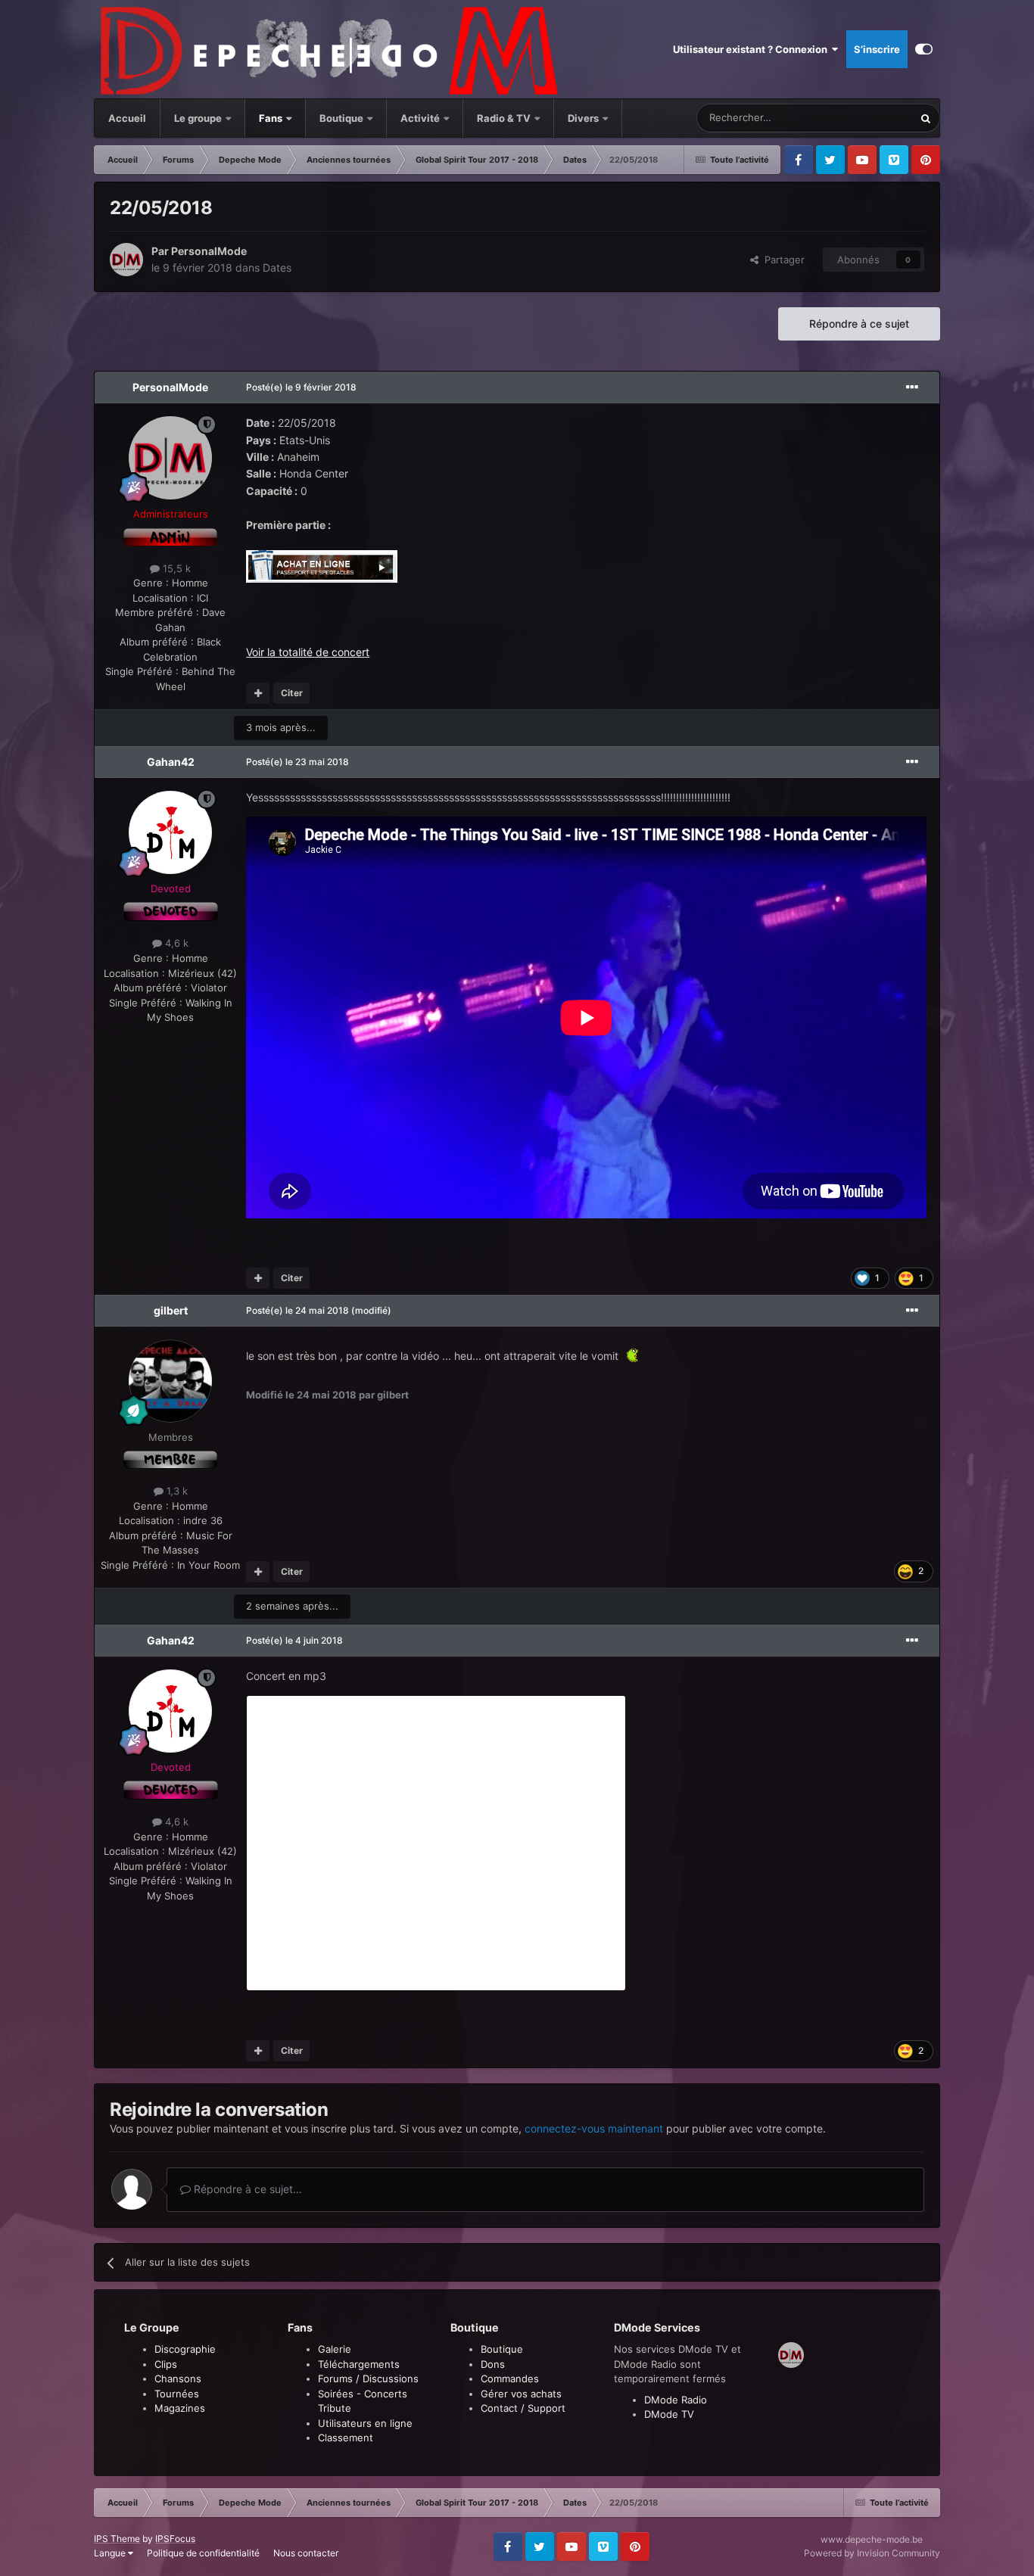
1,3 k (176, 1491)
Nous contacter (306, 2553)
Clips (166, 2364)
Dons (493, 2364)
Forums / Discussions (368, 2378)
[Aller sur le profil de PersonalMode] (126, 260)
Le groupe (199, 118)
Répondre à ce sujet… (246, 2189)
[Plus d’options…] (912, 387)
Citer (292, 693)
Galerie (335, 2349)
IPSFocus (175, 2539)
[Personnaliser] (924, 49)
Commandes (510, 2378)
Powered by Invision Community (872, 2553)
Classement (346, 2438)
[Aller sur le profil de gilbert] (170, 1381)
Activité (420, 118)
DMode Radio (676, 2400)
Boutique (341, 118)
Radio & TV (505, 118)
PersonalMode (209, 251)
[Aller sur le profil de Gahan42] (170, 832)
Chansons (178, 2378)
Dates (277, 268)
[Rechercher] (926, 118)
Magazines (180, 2408)
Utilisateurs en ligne (365, 2423)
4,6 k (175, 943)
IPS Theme (117, 2539)
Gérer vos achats (521, 2394)
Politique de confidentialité (203, 2553)
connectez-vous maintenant (594, 2128)
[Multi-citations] (258, 693)
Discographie (185, 2349)
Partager (782, 260)
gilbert (171, 1310)
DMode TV (669, 2414)
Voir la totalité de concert (308, 652)
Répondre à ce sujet (859, 324)
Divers (584, 118)
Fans (272, 118)
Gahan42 (171, 762)
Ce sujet (874, 118)
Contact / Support (523, 2408)
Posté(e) (301, 387)
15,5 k (175, 568)
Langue (111, 2553)
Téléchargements (359, 2364)
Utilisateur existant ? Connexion (752, 49)
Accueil (127, 118)
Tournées (177, 2394)
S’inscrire (877, 49)
